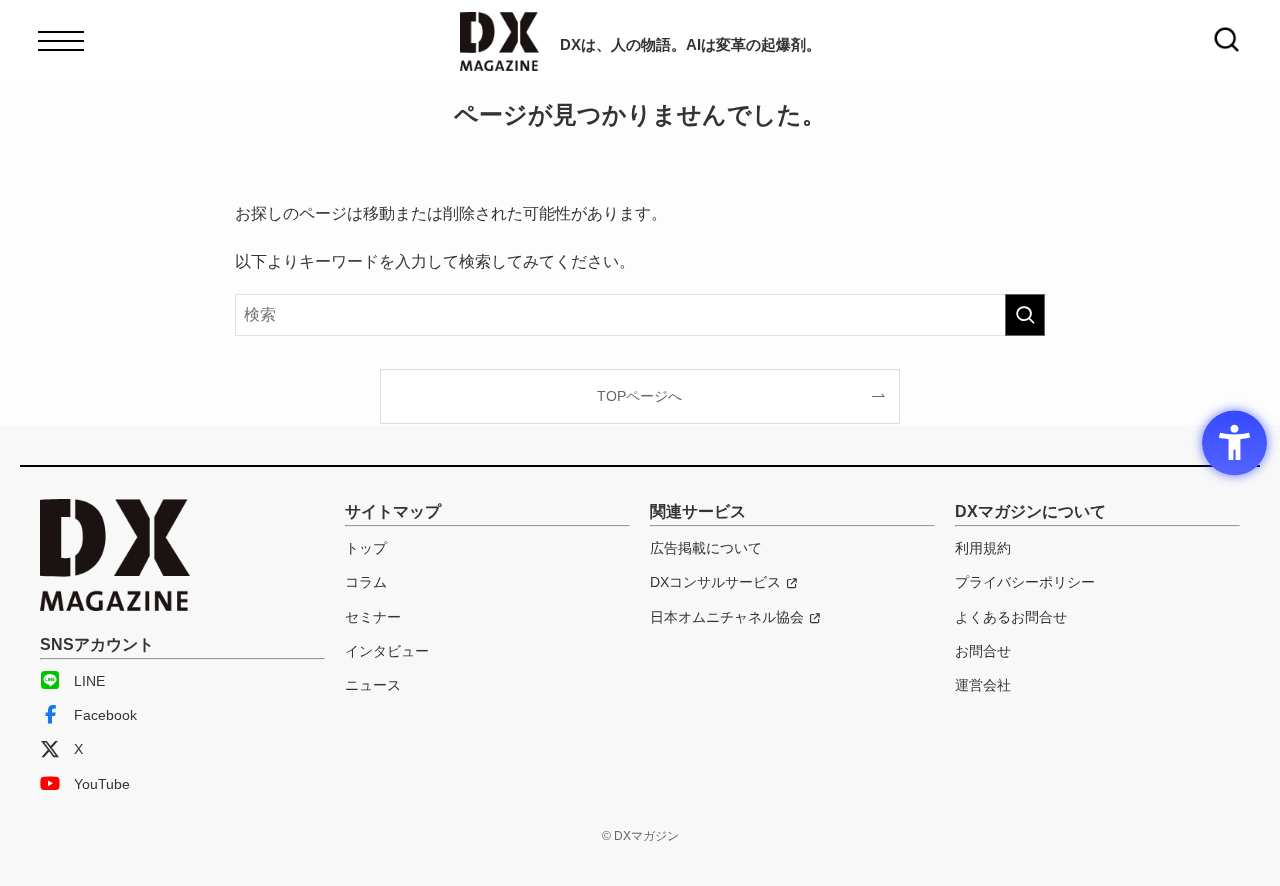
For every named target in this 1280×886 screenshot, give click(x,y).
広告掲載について (706, 548)
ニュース (373, 685)
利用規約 (983, 548)
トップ (366, 548)
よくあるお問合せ (1011, 617)
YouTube (102, 784)
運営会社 (983, 685)
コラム (366, 582)
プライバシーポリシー (1025, 582)
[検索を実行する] (1025, 315)
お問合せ (983, 651)
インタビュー (387, 651)
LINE (89, 681)
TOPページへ (639, 396)
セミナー (373, 617)
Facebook (105, 715)
